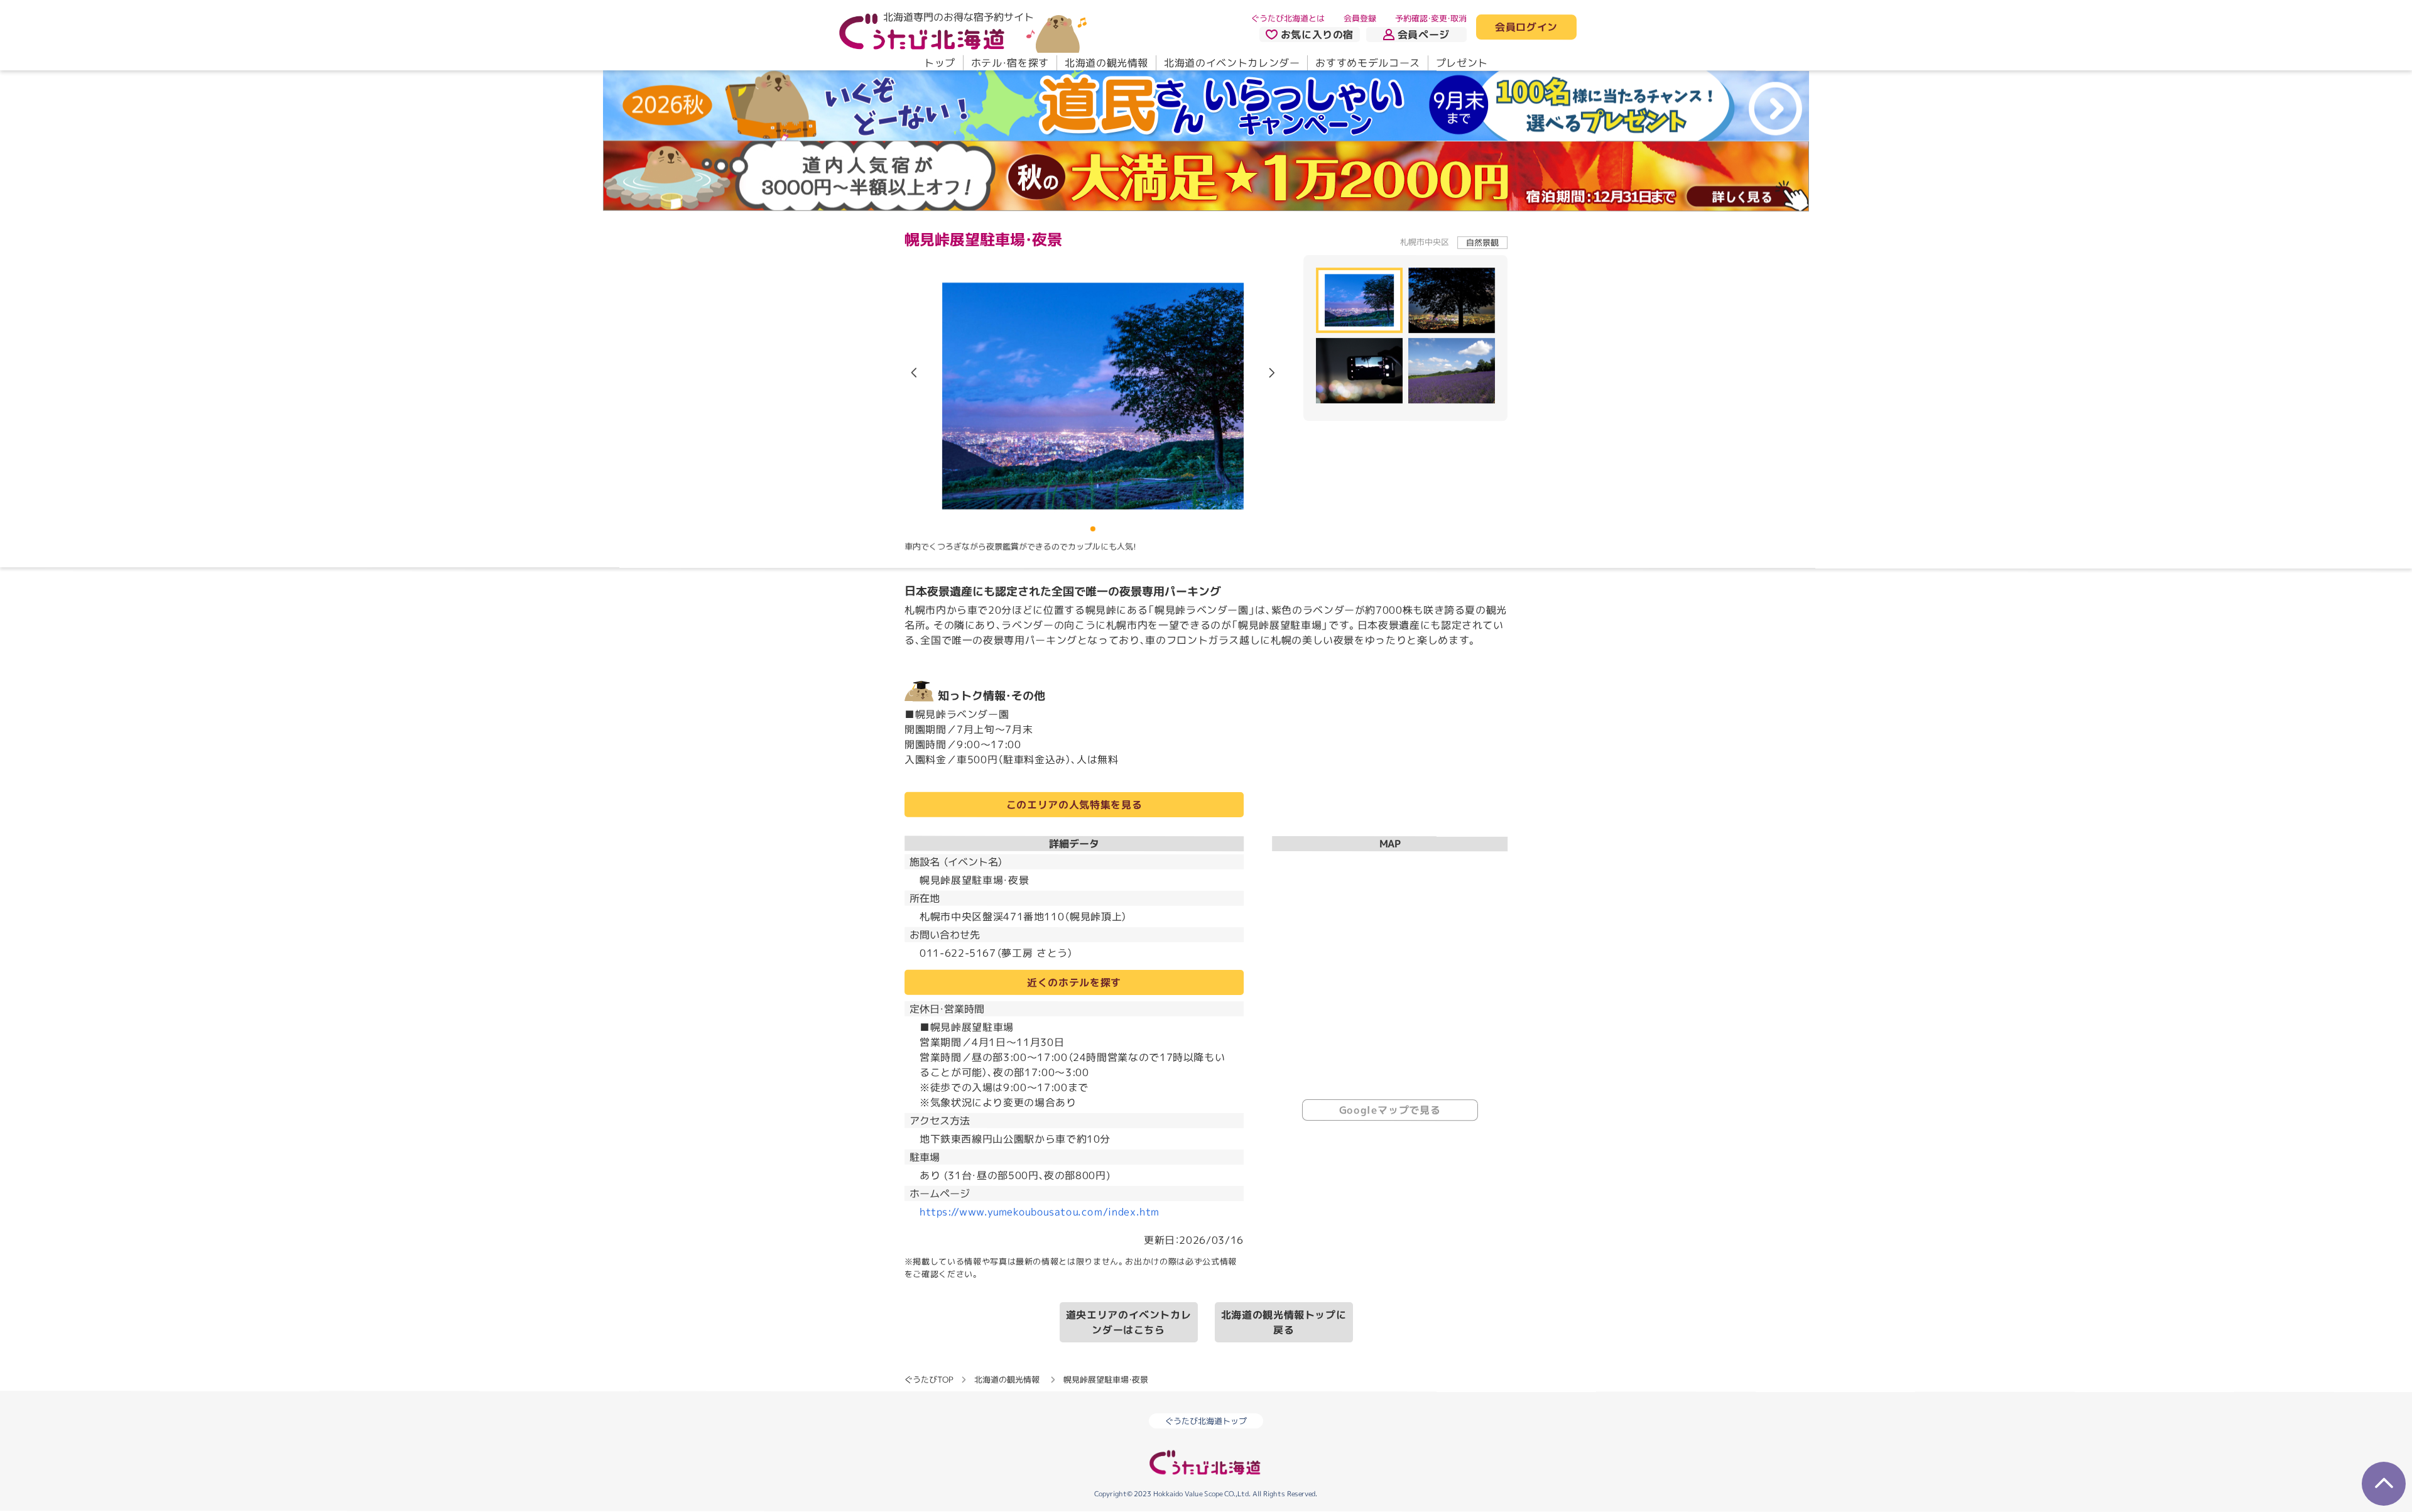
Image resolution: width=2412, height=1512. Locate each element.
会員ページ (1424, 35)
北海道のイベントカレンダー (1232, 63)
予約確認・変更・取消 (1431, 18)
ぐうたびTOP (929, 1379)
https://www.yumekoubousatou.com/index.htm (1040, 1212)
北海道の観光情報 (1106, 63)
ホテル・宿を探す (1010, 63)
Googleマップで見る (1390, 1110)
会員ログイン (1526, 28)
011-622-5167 (958, 953)
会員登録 (1360, 18)
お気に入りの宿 (1317, 35)
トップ (940, 63)
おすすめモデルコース (1367, 63)
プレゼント (1462, 63)
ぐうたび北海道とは (1288, 18)
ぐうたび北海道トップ (1206, 1421)
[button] (1272, 373)
